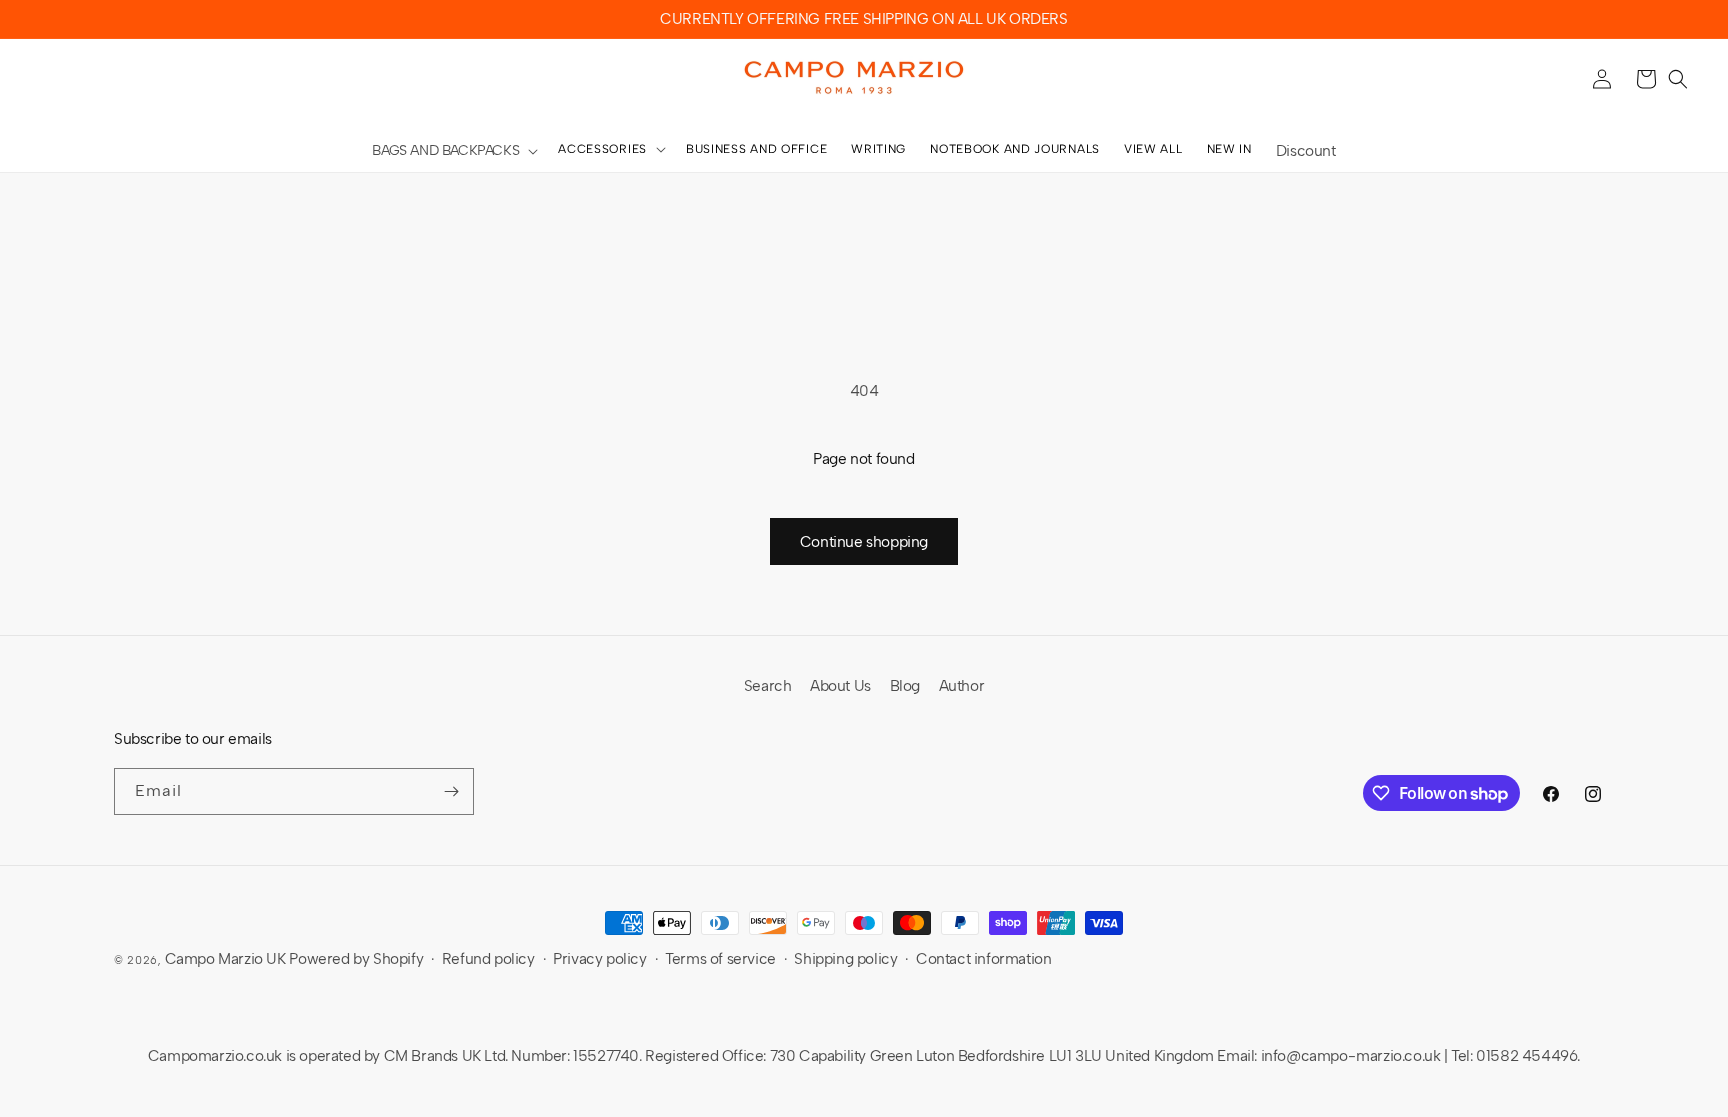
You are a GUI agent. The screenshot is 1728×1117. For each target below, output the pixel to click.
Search (768, 686)
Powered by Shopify (356, 959)
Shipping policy (845, 959)
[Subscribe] (451, 791)
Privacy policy (599, 959)
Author (962, 686)
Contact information (983, 959)
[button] (453, 151)
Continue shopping (864, 542)
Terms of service (720, 959)
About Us (840, 686)
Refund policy (488, 959)
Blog (905, 686)
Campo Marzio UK (225, 959)
